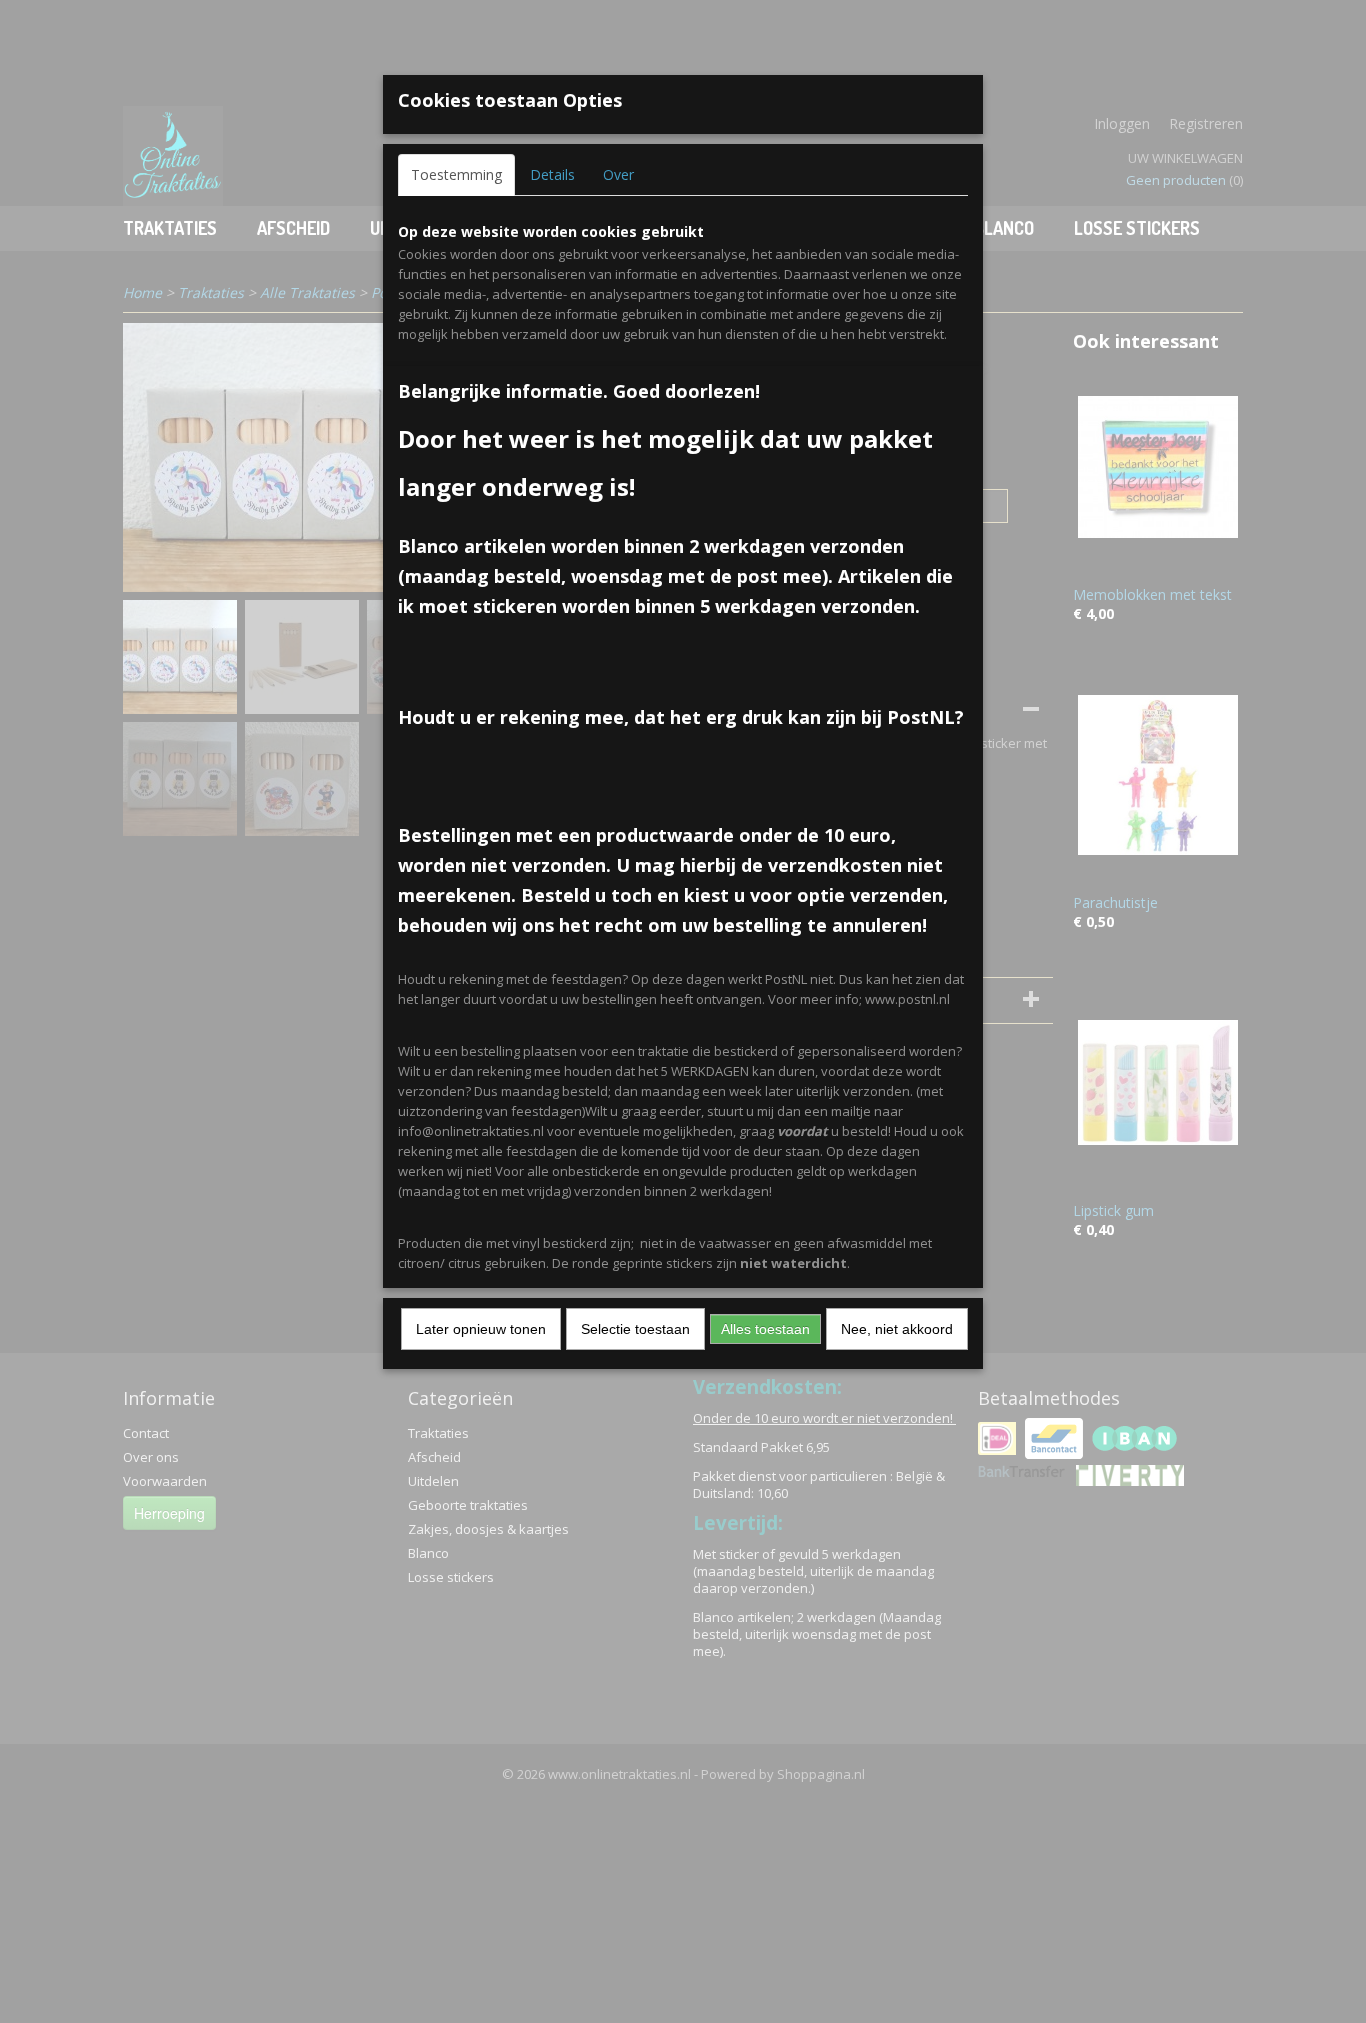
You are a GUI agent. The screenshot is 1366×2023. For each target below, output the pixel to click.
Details (552, 174)
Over (618, 174)
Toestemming (456, 174)
